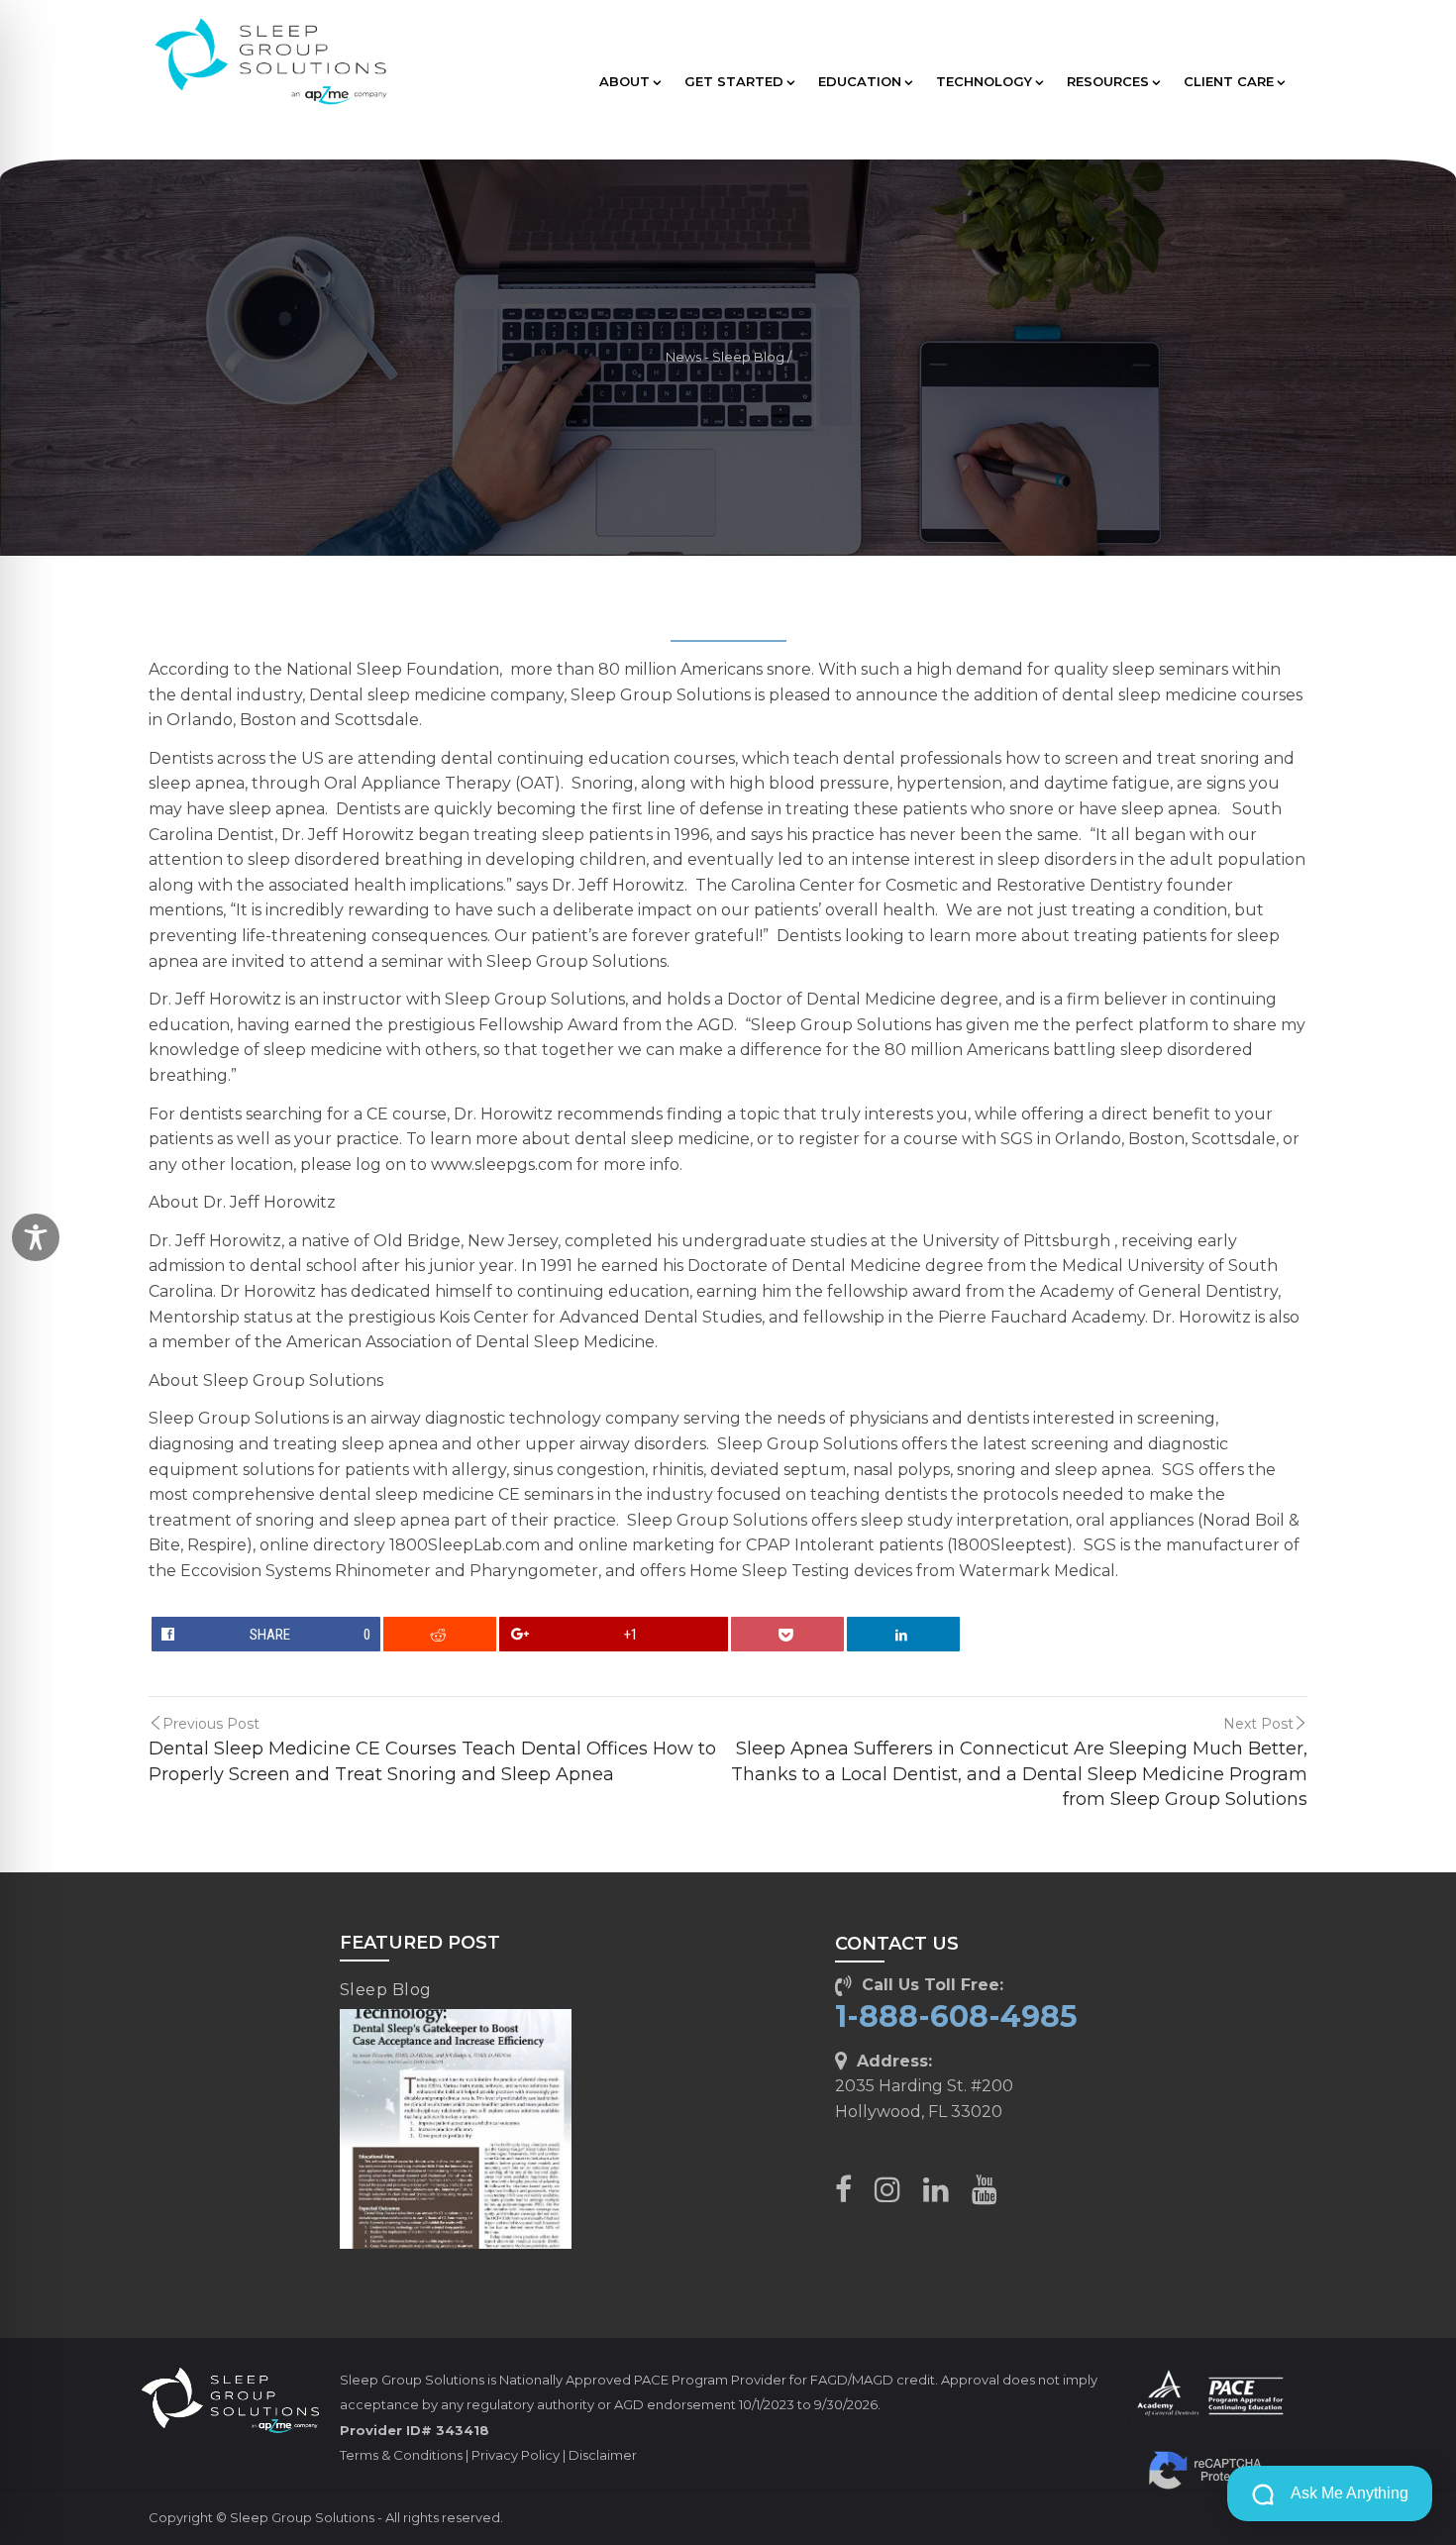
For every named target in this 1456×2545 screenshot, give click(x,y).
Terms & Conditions (401, 2455)
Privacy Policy (516, 2455)
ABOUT (624, 81)
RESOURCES (1108, 81)
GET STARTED (734, 81)
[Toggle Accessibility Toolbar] (36, 1237)
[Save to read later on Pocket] (788, 1634)
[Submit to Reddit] (440, 1634)
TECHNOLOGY (984, 81)
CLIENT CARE (1229, 81)
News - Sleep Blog (725, 357)
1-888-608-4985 (956, 2016)
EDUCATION (860, 81)
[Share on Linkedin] (904, 1634)
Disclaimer (603, 2455)
